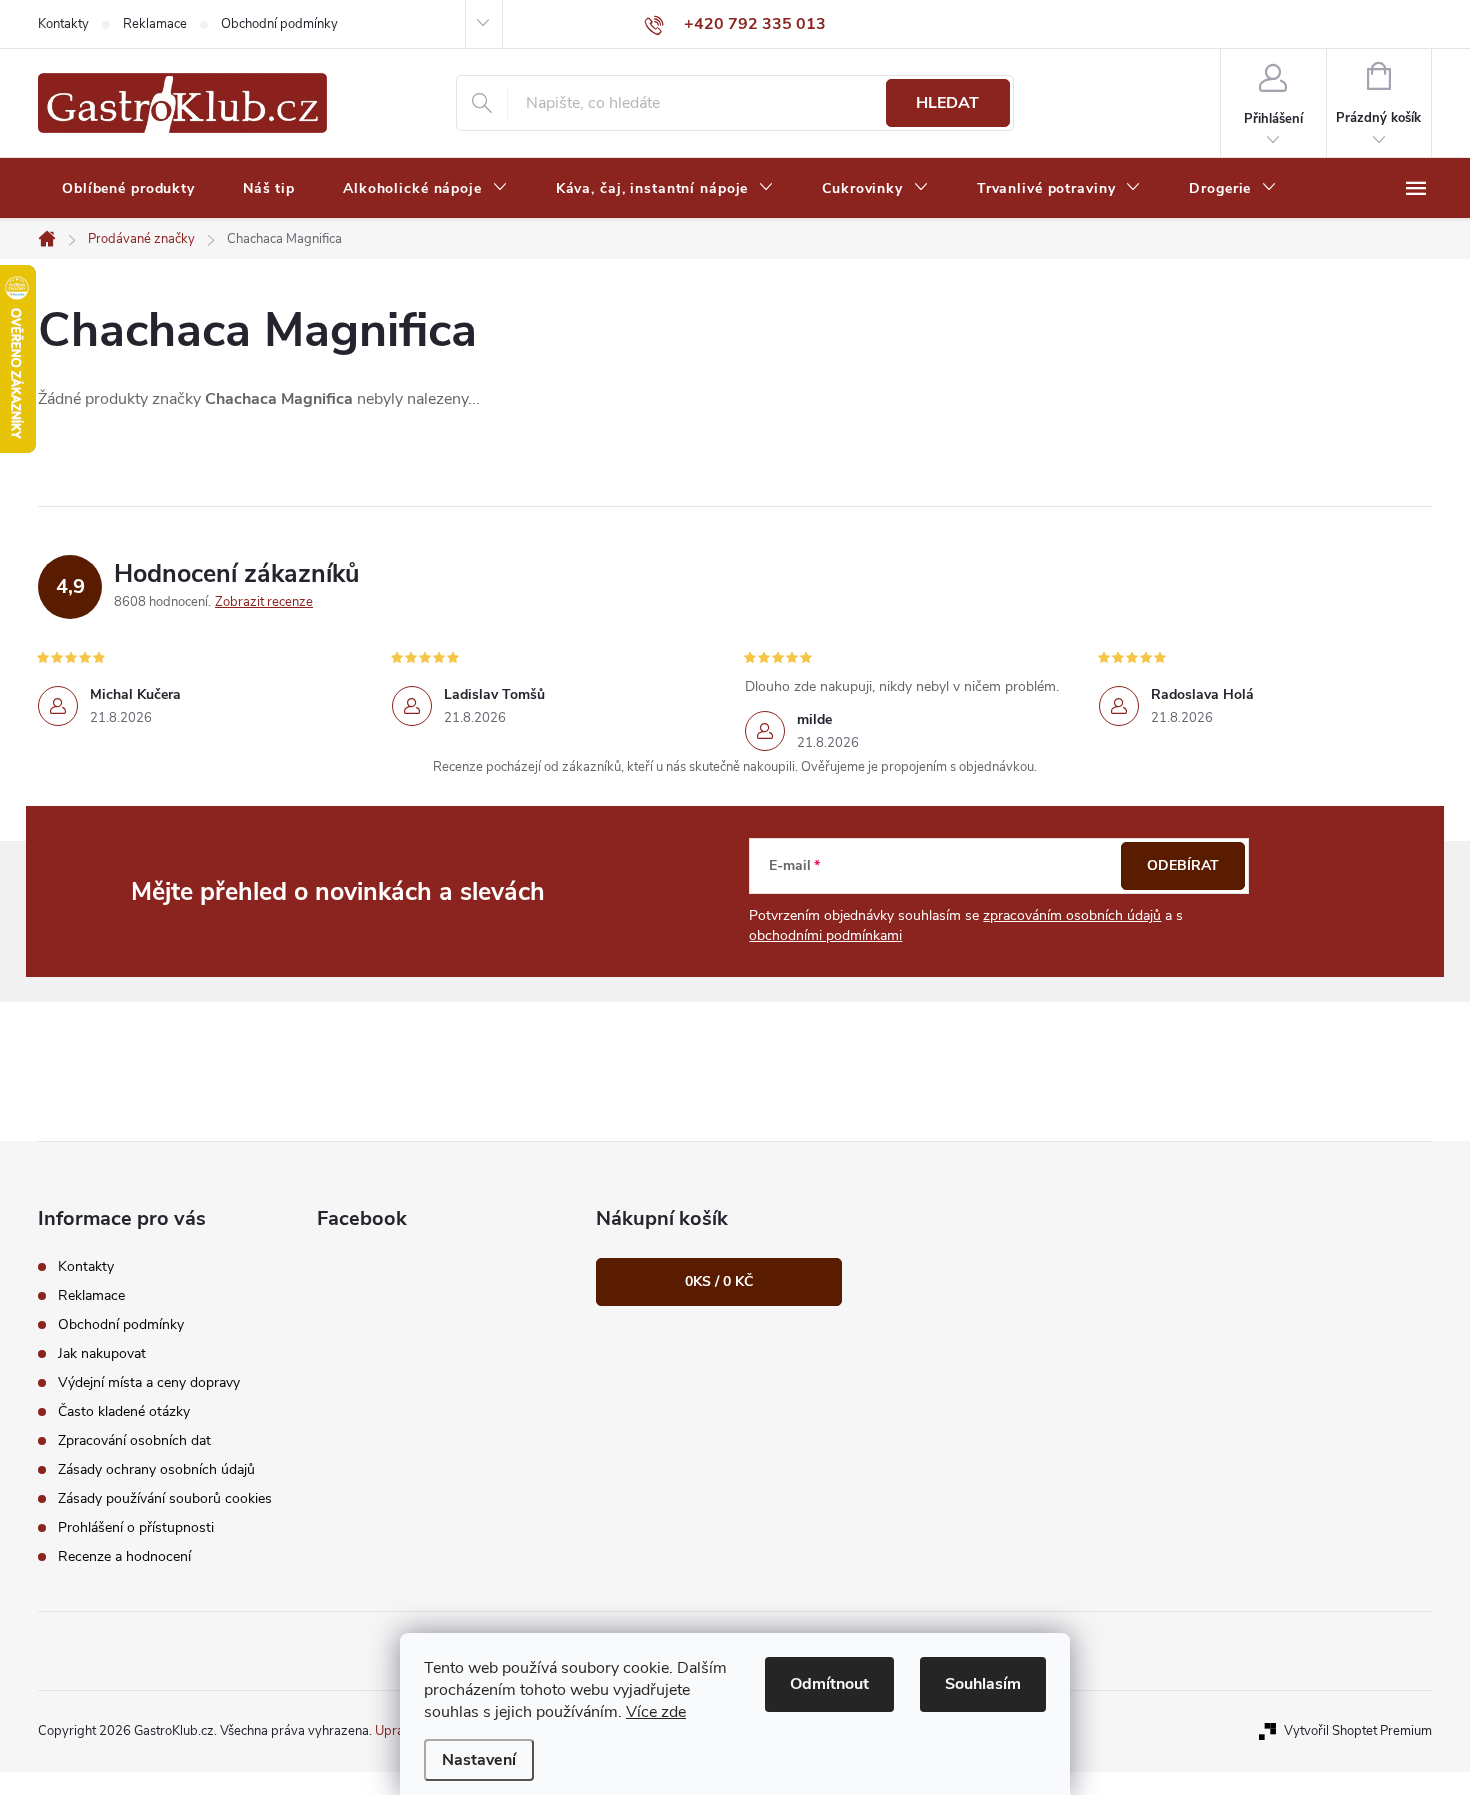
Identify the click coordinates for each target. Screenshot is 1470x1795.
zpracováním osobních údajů (1072, 915)
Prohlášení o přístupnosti (136, 1527)
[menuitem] (128, 189)
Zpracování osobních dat (134, 1440)
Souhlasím (983, 1684)
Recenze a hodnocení (124, 1556)
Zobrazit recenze (264, 602)
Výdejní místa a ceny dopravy (149, 1382)
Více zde (656, 1712)
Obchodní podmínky (279, 24)
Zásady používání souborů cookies (165, 1498)
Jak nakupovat (102, 1353)
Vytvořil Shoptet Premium (1358, 1731)
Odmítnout (829, 1684)
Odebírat (1183, 865)
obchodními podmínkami (825, 935)
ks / (719, 1281)
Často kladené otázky (124, 1411)
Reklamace (155, 24)
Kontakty (63, 24)
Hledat (947, 103)
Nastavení (479, 1760)
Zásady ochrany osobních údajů (156, 1469)
